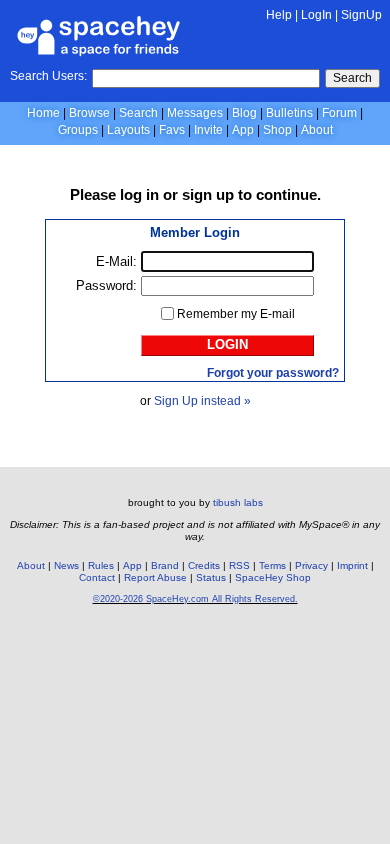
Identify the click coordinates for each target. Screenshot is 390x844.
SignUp (361, 15)
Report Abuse (155, 577)
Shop (277, 130)
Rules (101, 565)
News (66, 565)
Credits (204, 565)
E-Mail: (116, 261)
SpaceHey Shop (273, 577)
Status (211, 577)
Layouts (128, 130)
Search (352, 78)
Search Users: (48, 76)
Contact (97, 577)
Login (227, 344)
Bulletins (289, 113)
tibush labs (238, 502)
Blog (244, 113)
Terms (272, 565)
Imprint (352, 565)
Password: (106, 285)
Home (43, 113)
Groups (78, 130)
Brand (165, 565)
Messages (195, 113)
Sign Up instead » (202, 401)
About (317, 130)
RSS (239, 565)
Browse (89, 113)
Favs (172, 130)
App (243, 130)
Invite (208, 130)
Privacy (311, 565)
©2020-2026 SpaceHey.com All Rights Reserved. (195, 599)
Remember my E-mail (236, 314)
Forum (339, 113)
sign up (208, 194)
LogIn (316, 15)
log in (139, 194)
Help (279, 15)
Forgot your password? (273, 373)
